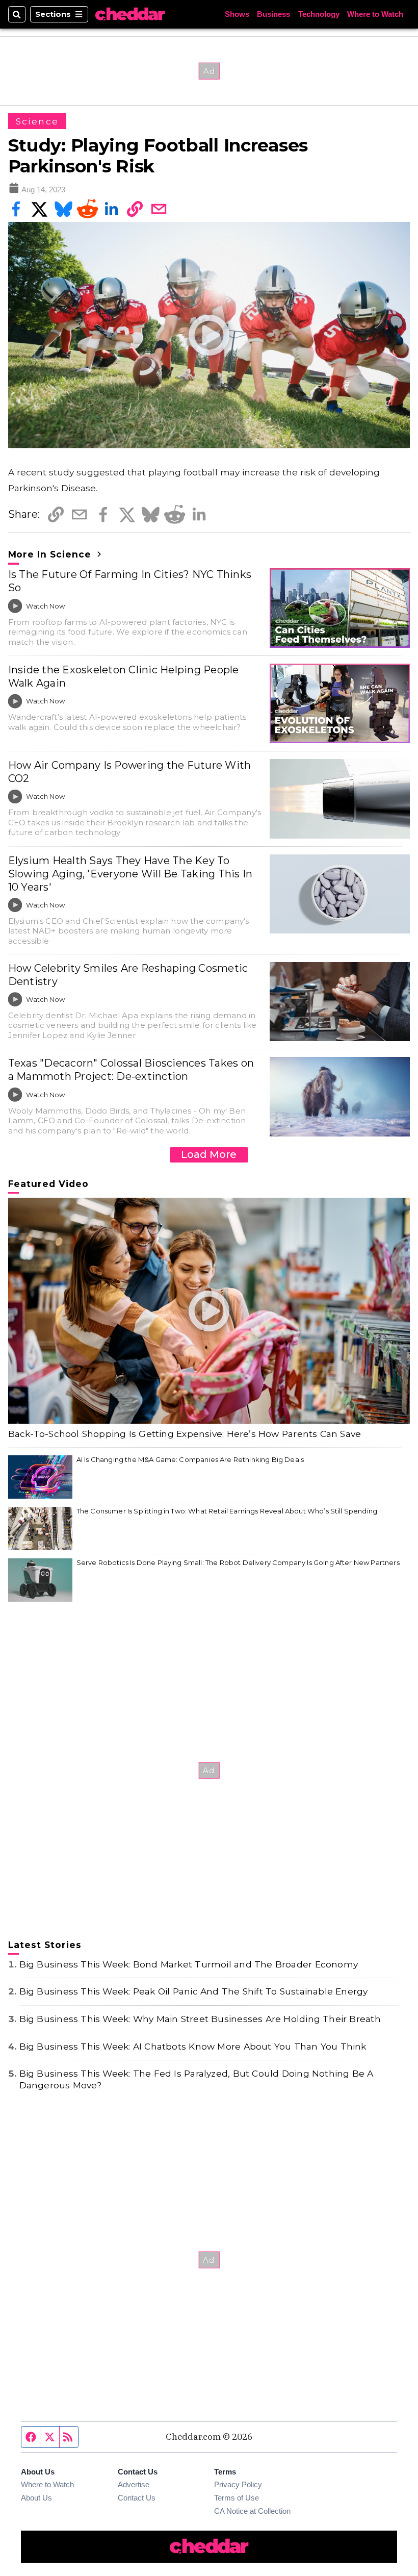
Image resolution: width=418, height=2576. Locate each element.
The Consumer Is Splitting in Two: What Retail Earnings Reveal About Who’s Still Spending (227, 1511)
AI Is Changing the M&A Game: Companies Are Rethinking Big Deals (190, 1459)
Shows (237, 14)
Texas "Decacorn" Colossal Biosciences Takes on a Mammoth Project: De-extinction (131, 1070)
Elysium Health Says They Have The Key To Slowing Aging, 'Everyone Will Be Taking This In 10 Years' (130, 874)
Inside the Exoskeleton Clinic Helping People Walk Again (124, 676)
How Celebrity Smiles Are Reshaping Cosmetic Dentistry (128, 975)
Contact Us (137, 2498)
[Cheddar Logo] (130, 14)
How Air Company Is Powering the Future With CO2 (130, 772)
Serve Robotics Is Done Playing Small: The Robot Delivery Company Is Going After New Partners (238, 1562)
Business (273, 14)
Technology (319, 14)
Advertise (134, 2484)
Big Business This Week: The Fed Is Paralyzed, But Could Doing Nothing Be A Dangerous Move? (197, 2079)
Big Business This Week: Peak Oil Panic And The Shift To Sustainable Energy (194, 1991)
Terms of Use (237, 2498)
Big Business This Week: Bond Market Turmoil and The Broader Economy (189, 1964)
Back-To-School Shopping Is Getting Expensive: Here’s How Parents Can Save (185, 1434)
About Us (36, 2498)
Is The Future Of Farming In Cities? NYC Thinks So (130, 581)
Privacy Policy (238, 2484)
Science (37, 121)
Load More (209, 1154)
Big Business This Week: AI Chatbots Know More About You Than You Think (193, 2046)
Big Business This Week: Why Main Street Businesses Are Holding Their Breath (200, 2019)
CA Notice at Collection (252, 2511)
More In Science (51, 554)
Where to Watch (375, 14)
